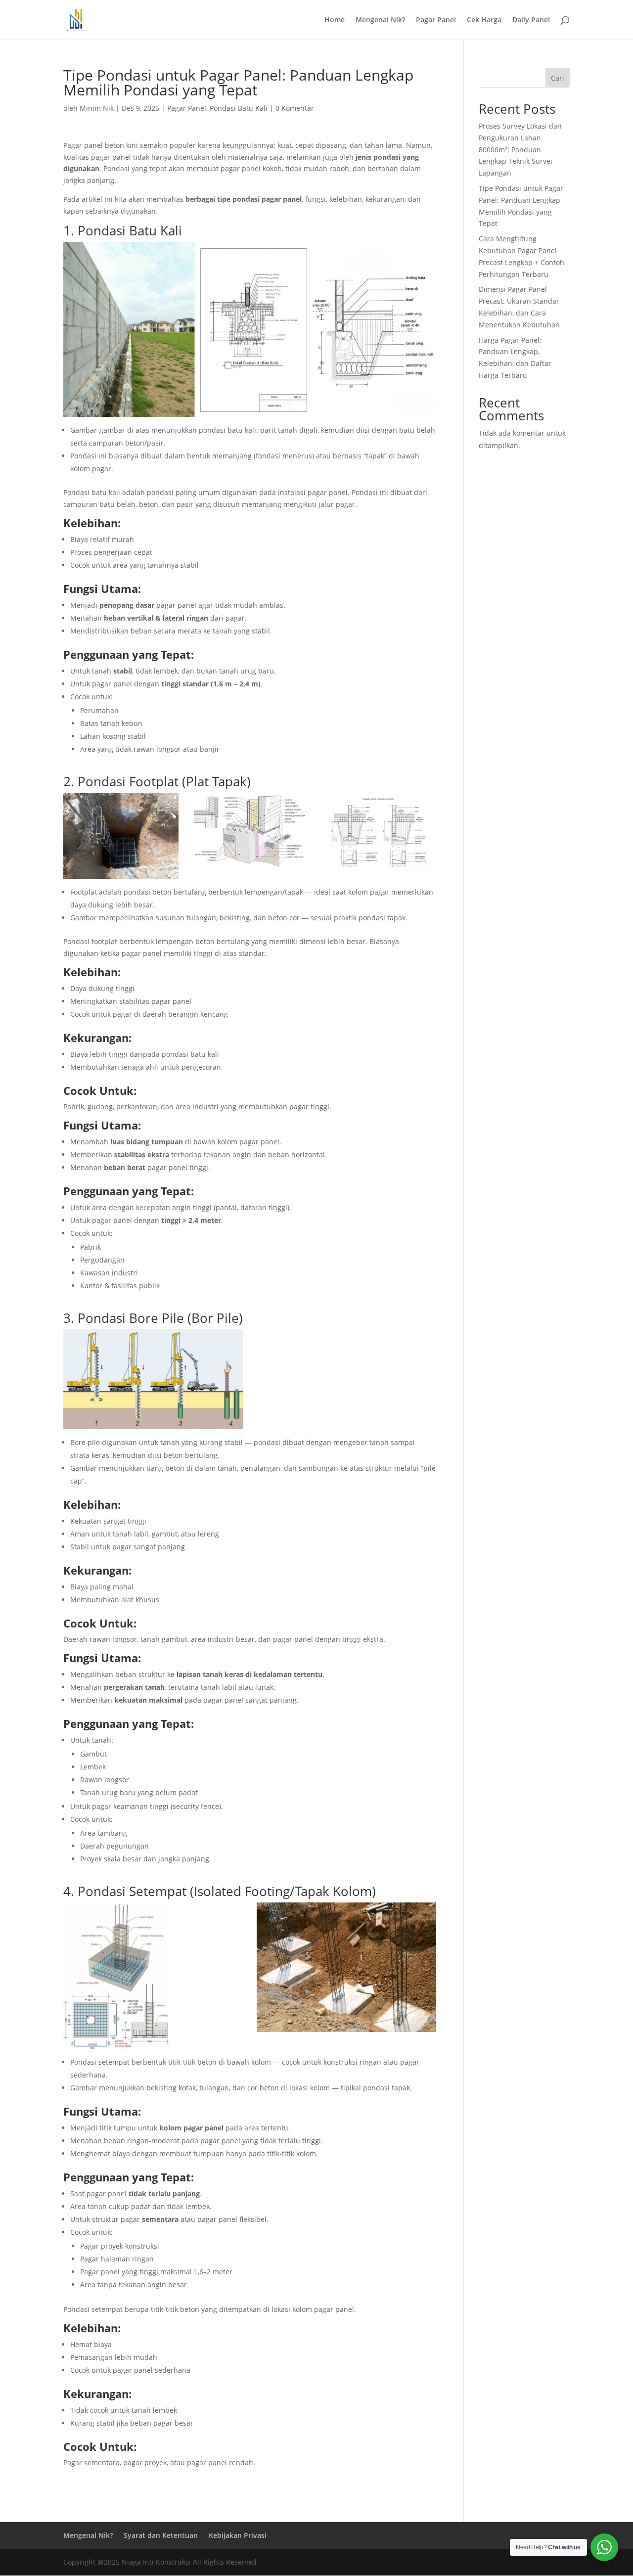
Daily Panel (531, 20)
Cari (558, 78)
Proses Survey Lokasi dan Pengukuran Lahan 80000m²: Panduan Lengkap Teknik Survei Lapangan (520, 149)
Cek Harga (484, 20)
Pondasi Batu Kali (239, 108)
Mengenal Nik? (380, 20)
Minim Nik (97, 108)
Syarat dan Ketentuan (161, 2535)
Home (335, 20)
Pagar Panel (436, 20)
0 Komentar (295, 108)
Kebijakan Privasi (238, 2535)
